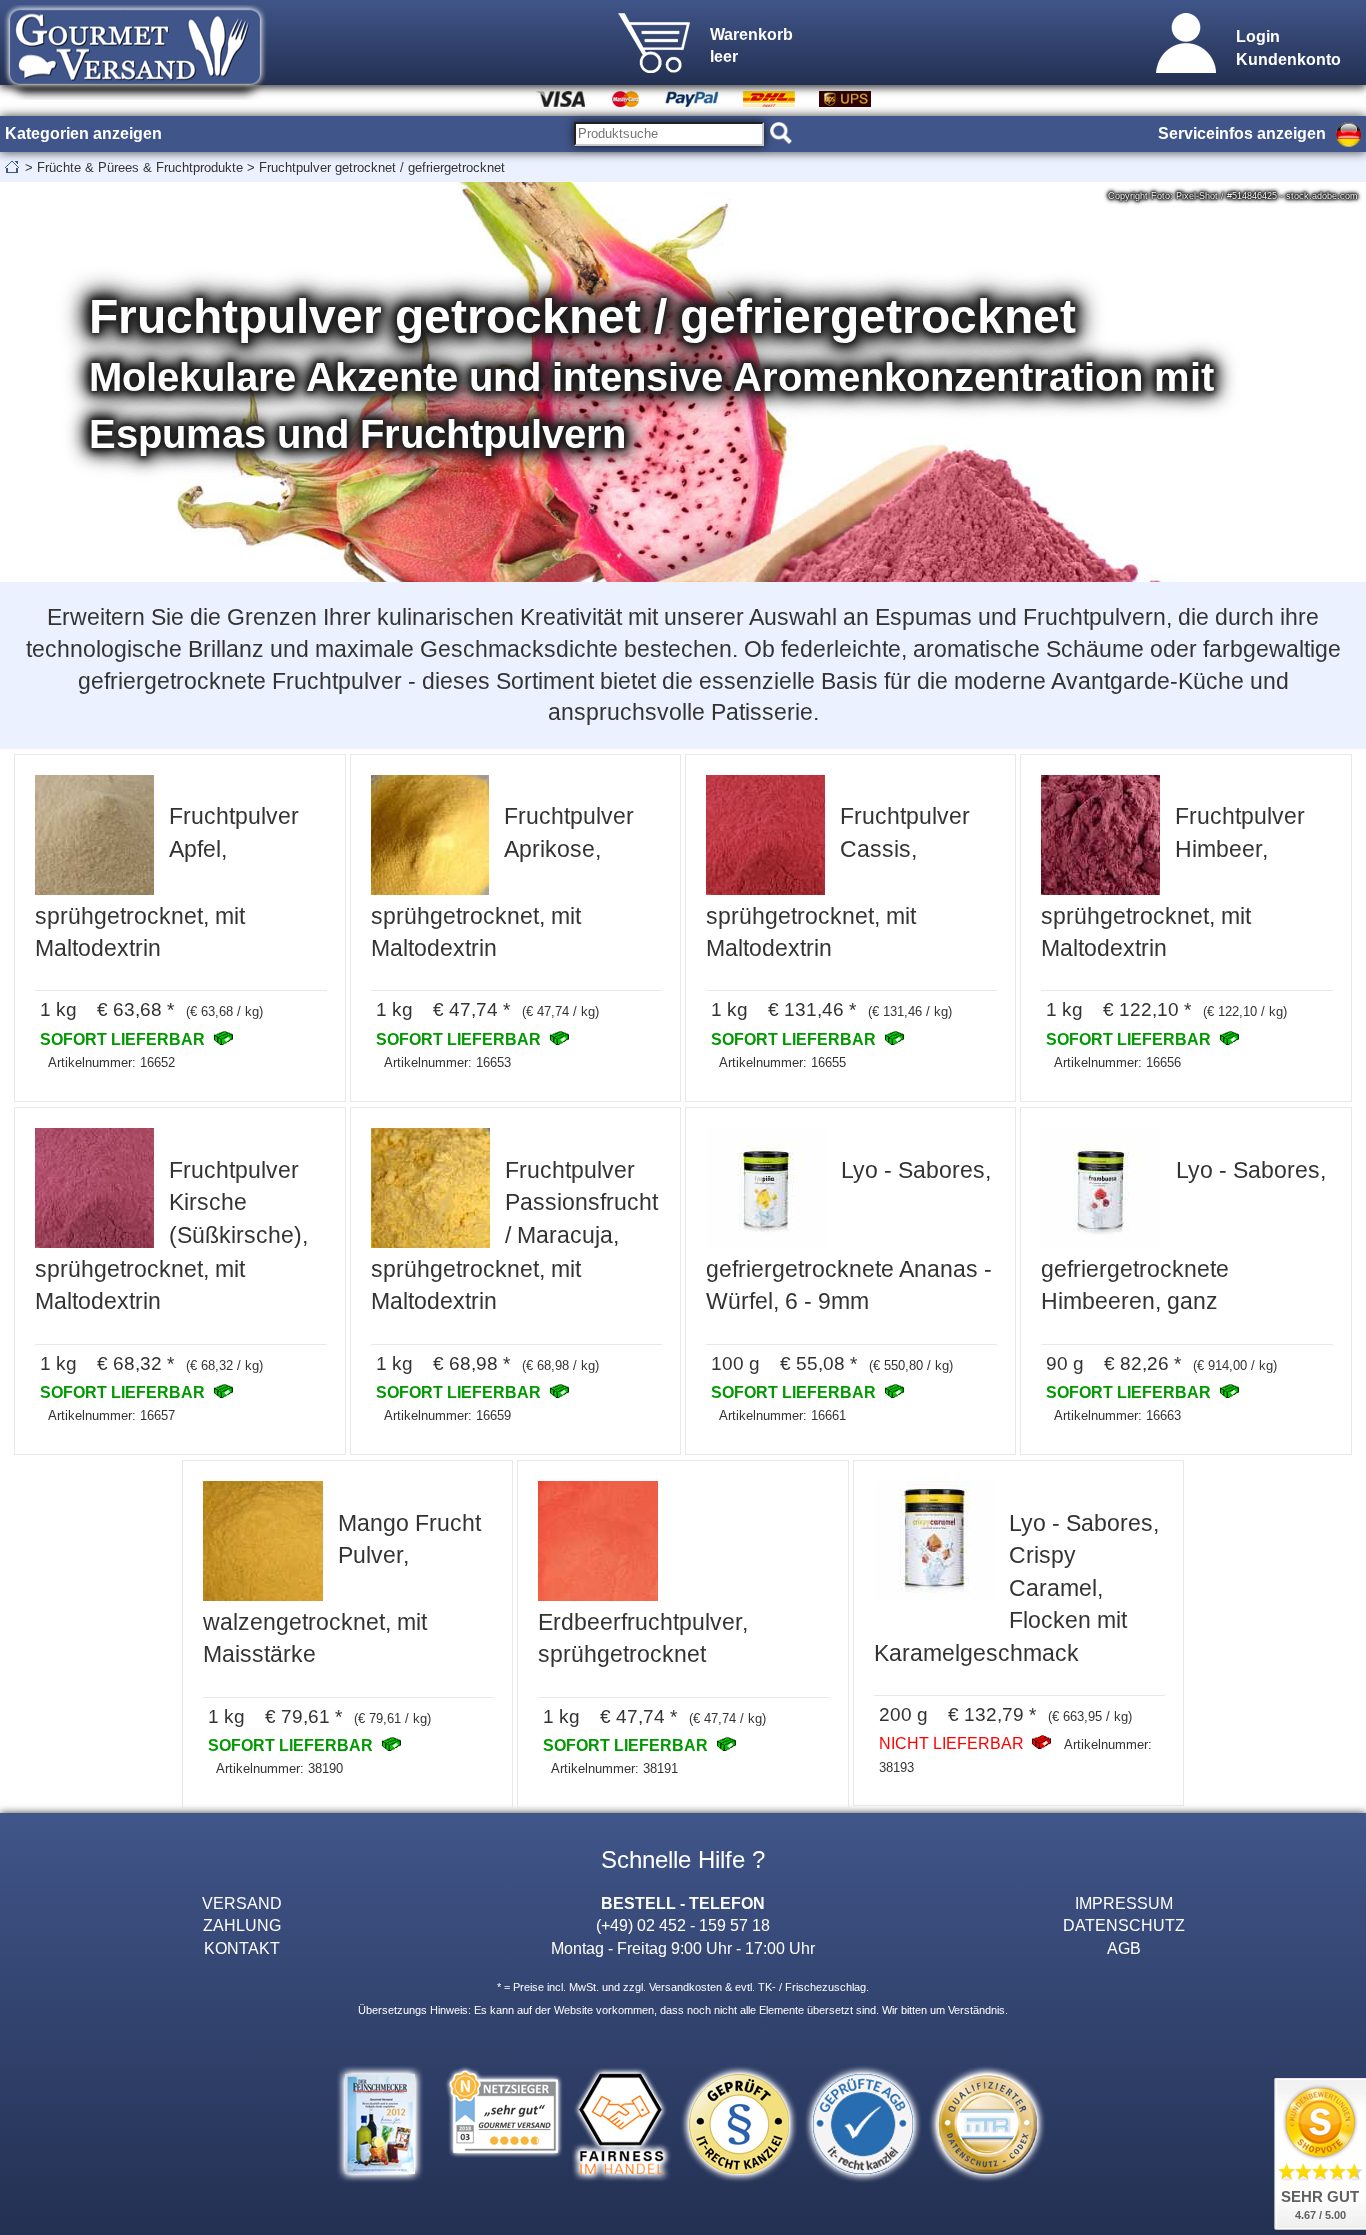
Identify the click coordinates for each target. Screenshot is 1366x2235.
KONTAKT (242, 1948)
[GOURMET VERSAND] (135, 94)
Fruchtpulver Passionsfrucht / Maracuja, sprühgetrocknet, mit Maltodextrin (514, 1236)
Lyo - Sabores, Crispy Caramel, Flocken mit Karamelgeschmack (1016, 1588)
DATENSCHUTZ (1124, 1925)
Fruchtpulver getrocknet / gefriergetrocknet (382, 167)
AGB (1124, 1948)
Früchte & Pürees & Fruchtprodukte (140, 167)
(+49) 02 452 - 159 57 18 (683, 1925)
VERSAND (242, 1903)
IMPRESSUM (1124, 1903)
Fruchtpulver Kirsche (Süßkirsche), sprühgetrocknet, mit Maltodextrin (171, 1236)
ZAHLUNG (242, 1925)
